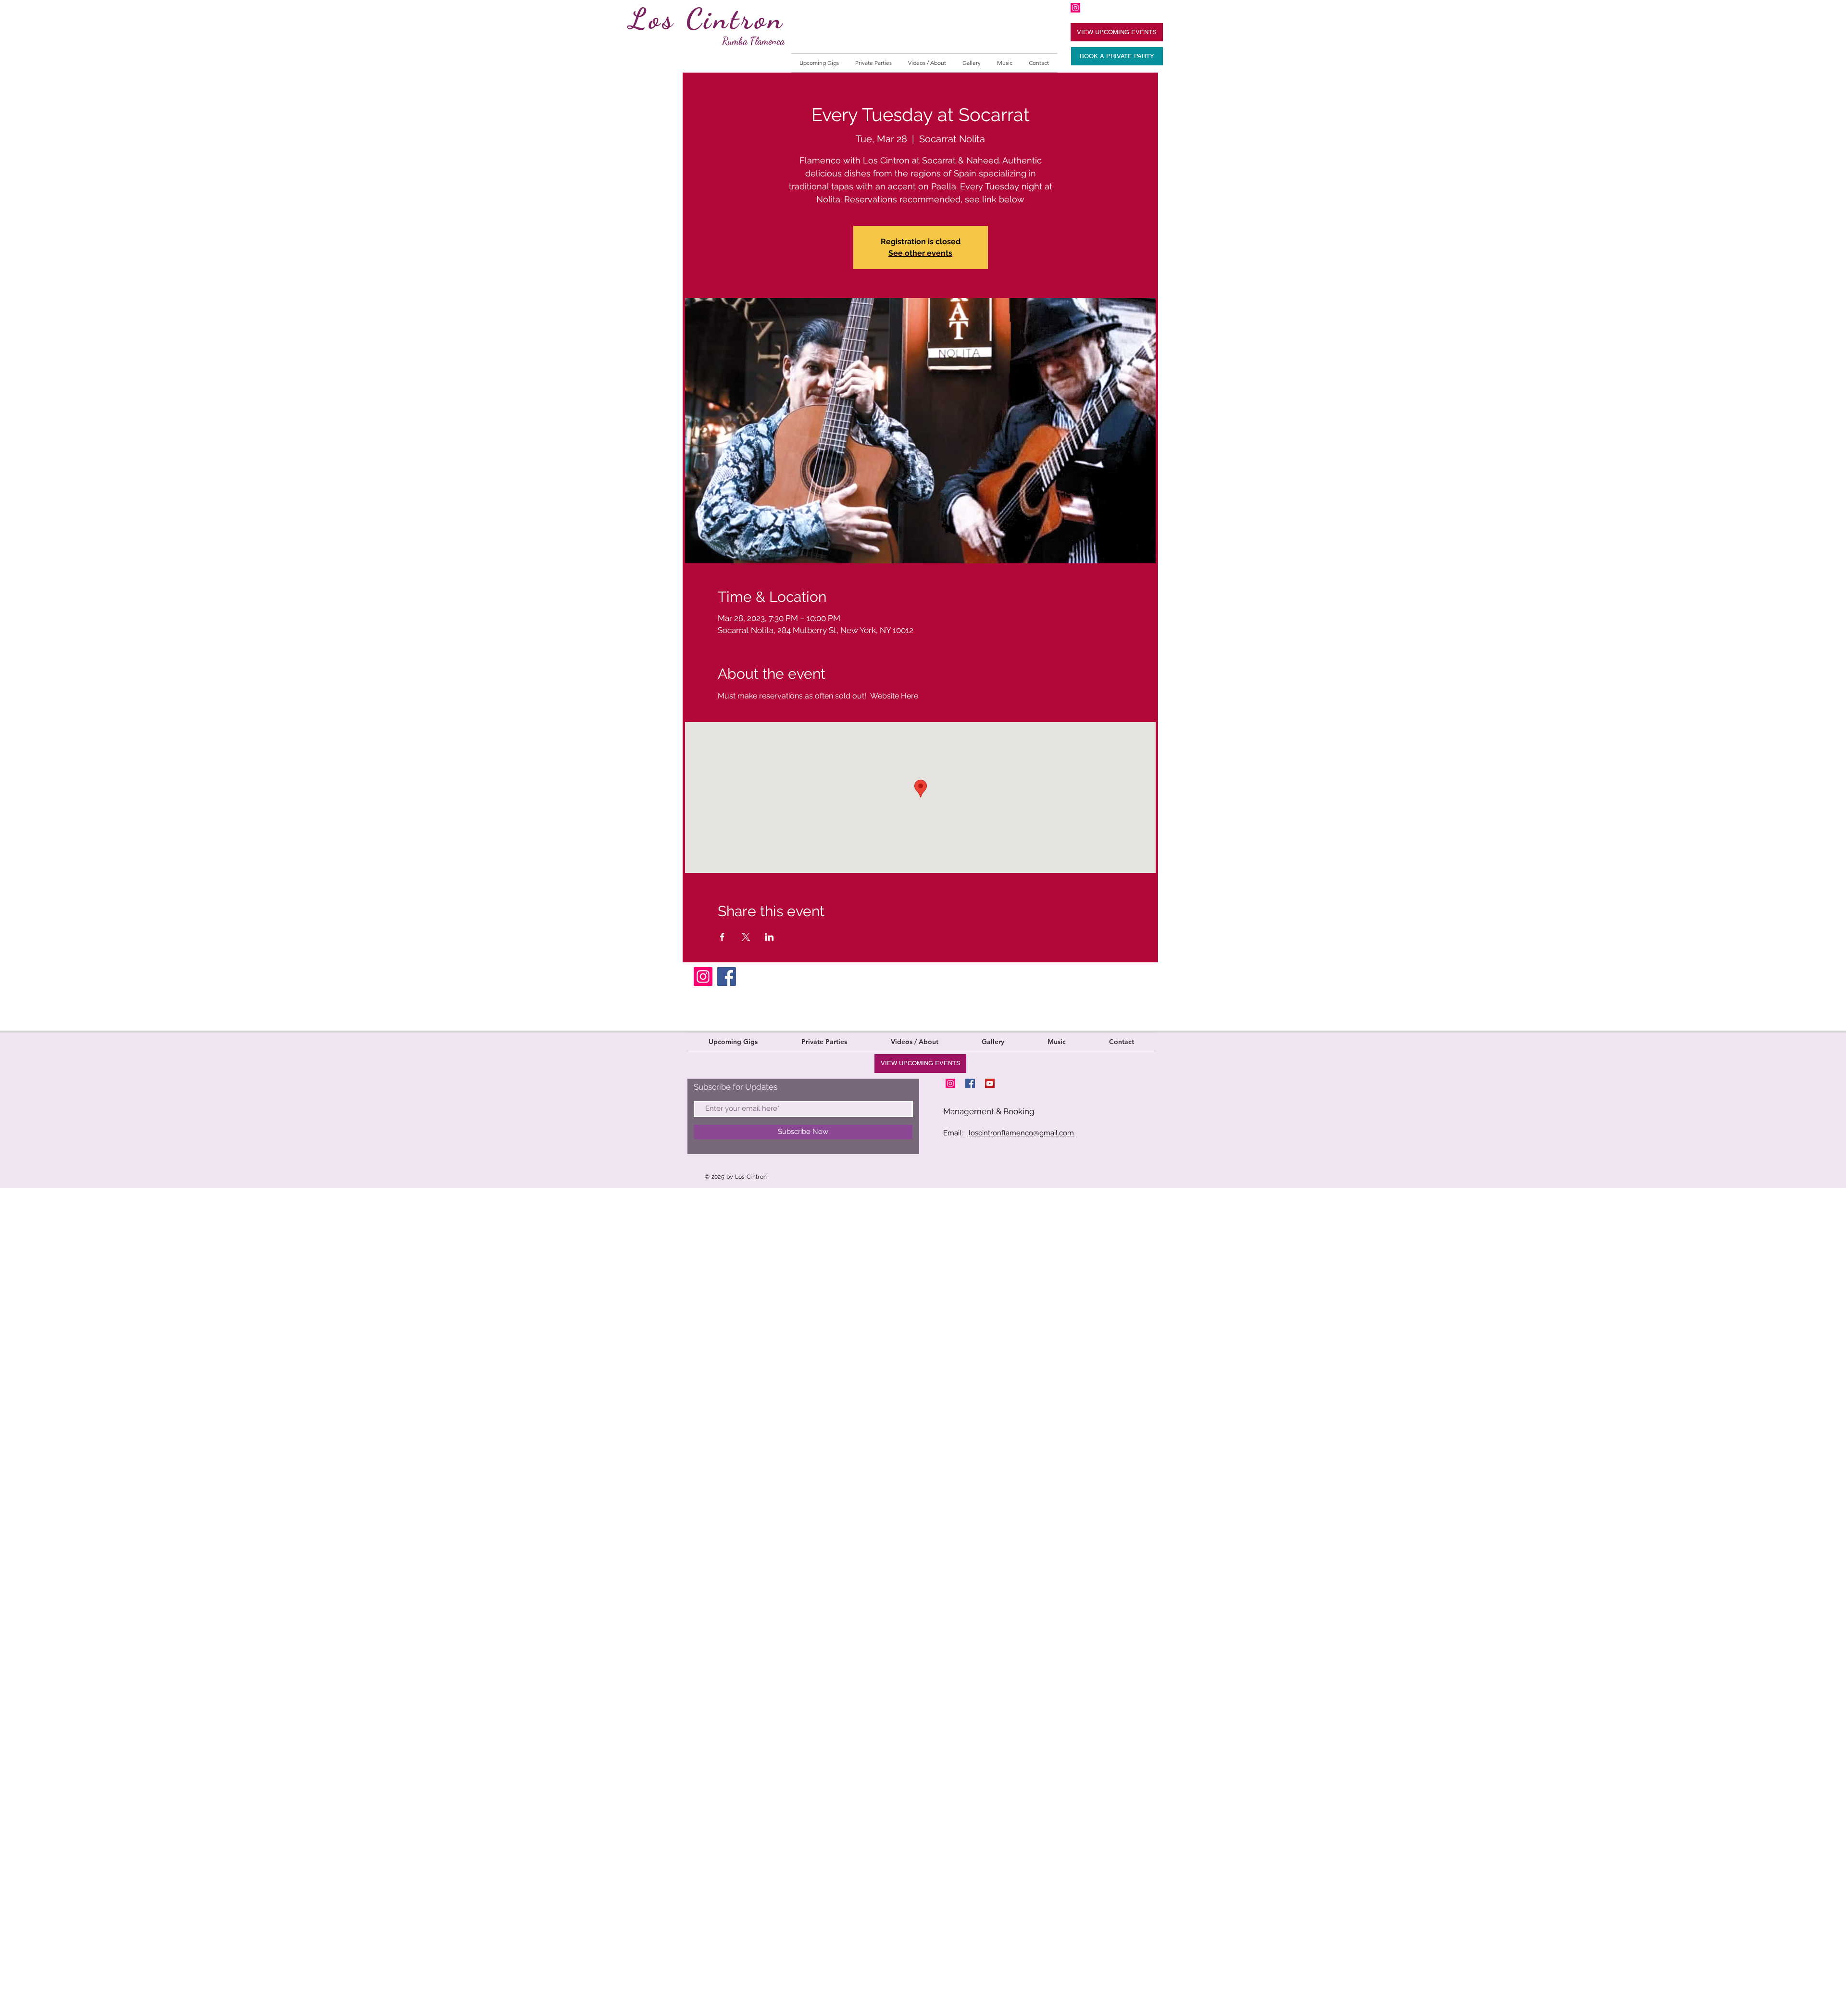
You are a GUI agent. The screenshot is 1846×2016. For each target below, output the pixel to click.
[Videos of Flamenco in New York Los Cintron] (990, 1083)
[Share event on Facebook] (722, 937)
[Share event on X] (746, 937)
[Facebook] (727, 977)
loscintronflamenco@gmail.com (1021, 1133)
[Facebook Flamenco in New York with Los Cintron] (970, 1083)
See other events (920, 253)
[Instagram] (703, 977)
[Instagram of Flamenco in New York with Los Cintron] (1075, 8)
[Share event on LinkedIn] (769, 937)
